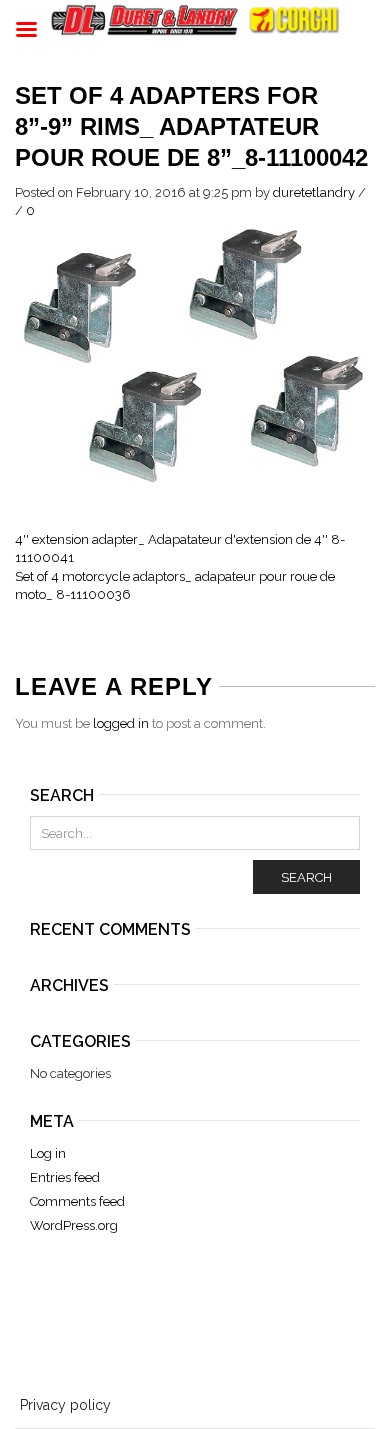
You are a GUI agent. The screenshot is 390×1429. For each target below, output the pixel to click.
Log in (48, 1153)
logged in (121, 723)
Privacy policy (65, 1405)
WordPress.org (74, 1225)
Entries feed (65, 1177)
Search (306, 877)
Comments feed (77, 1201)
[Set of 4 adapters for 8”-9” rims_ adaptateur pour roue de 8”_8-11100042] (195, 354)
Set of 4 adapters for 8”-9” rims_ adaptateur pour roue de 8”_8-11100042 (191, 126)
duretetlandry (314, 192)
